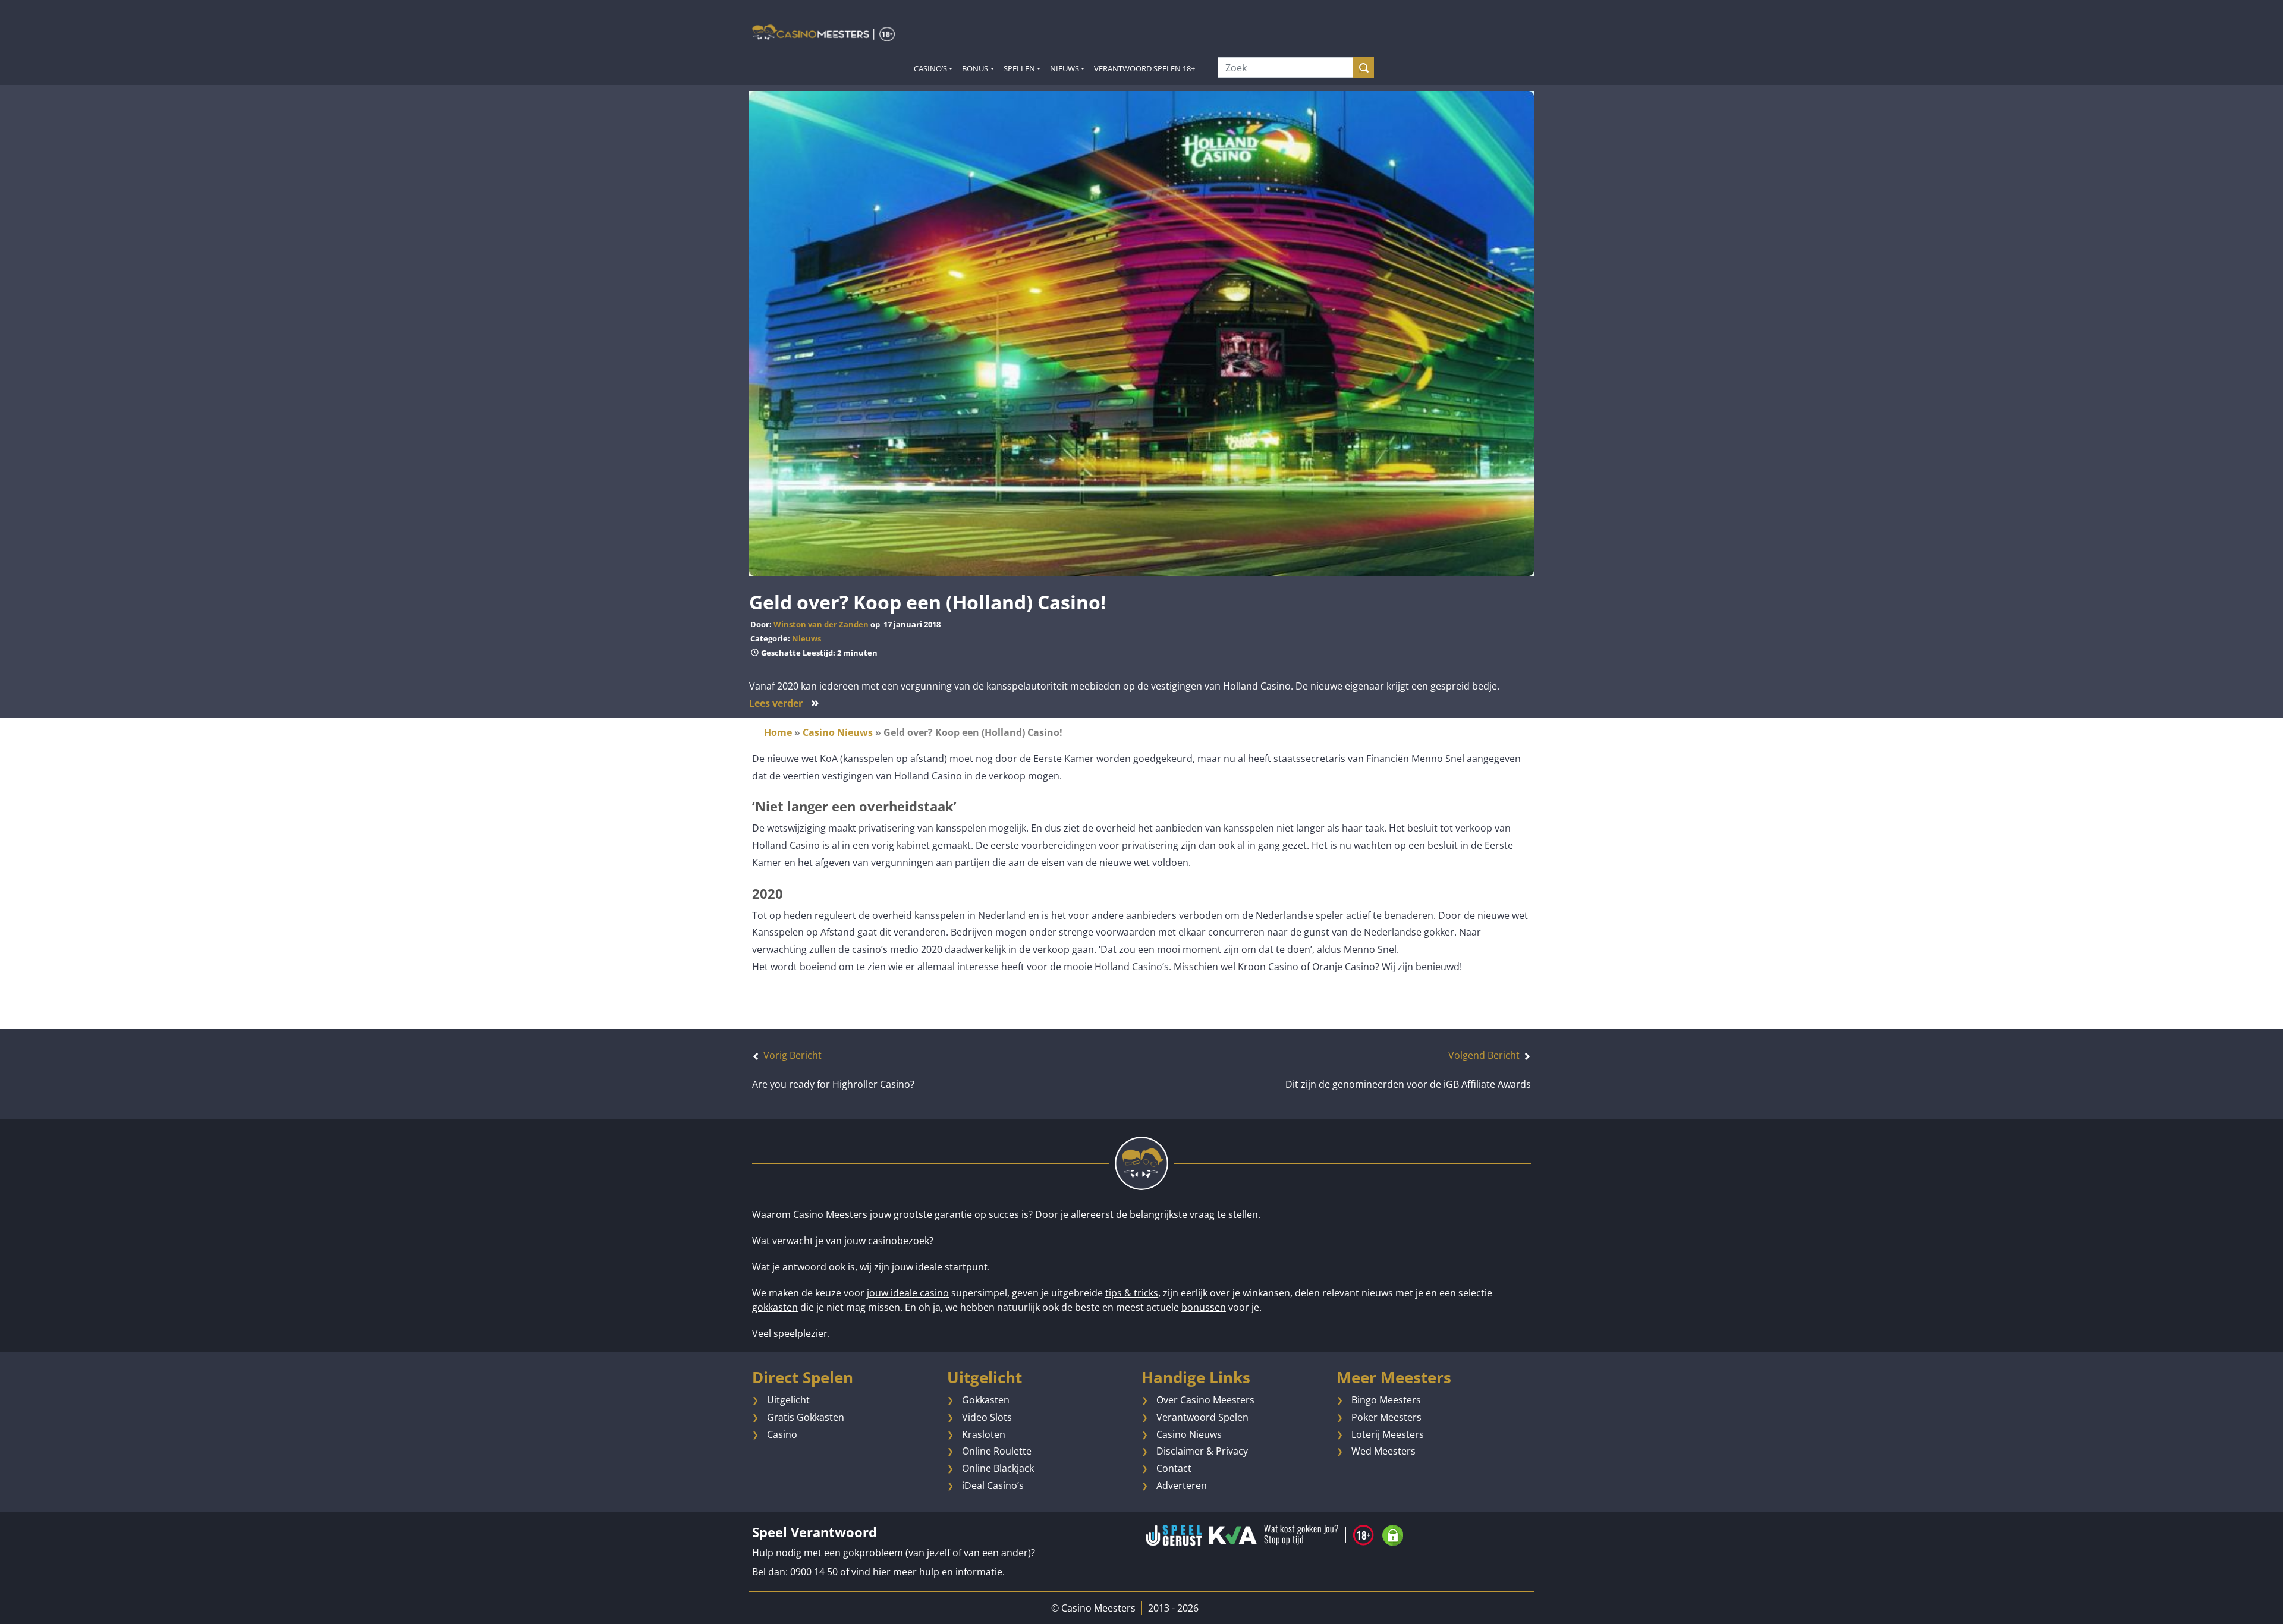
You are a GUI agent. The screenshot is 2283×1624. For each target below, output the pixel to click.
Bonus (975, 68)
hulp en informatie (961, 1572)
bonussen (1204, 1307)
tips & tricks (1132, 1293)
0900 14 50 (814, 1572)
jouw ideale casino (908, 1293)
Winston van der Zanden (821, 624)
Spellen (1019, 68)
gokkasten (775, 1307)
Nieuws (1065, 68)
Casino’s (930, 68)
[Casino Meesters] (823, 32)
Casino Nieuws (838, 732)
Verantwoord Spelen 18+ (1144, 68)
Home (778, 732)
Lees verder (784, 703)
